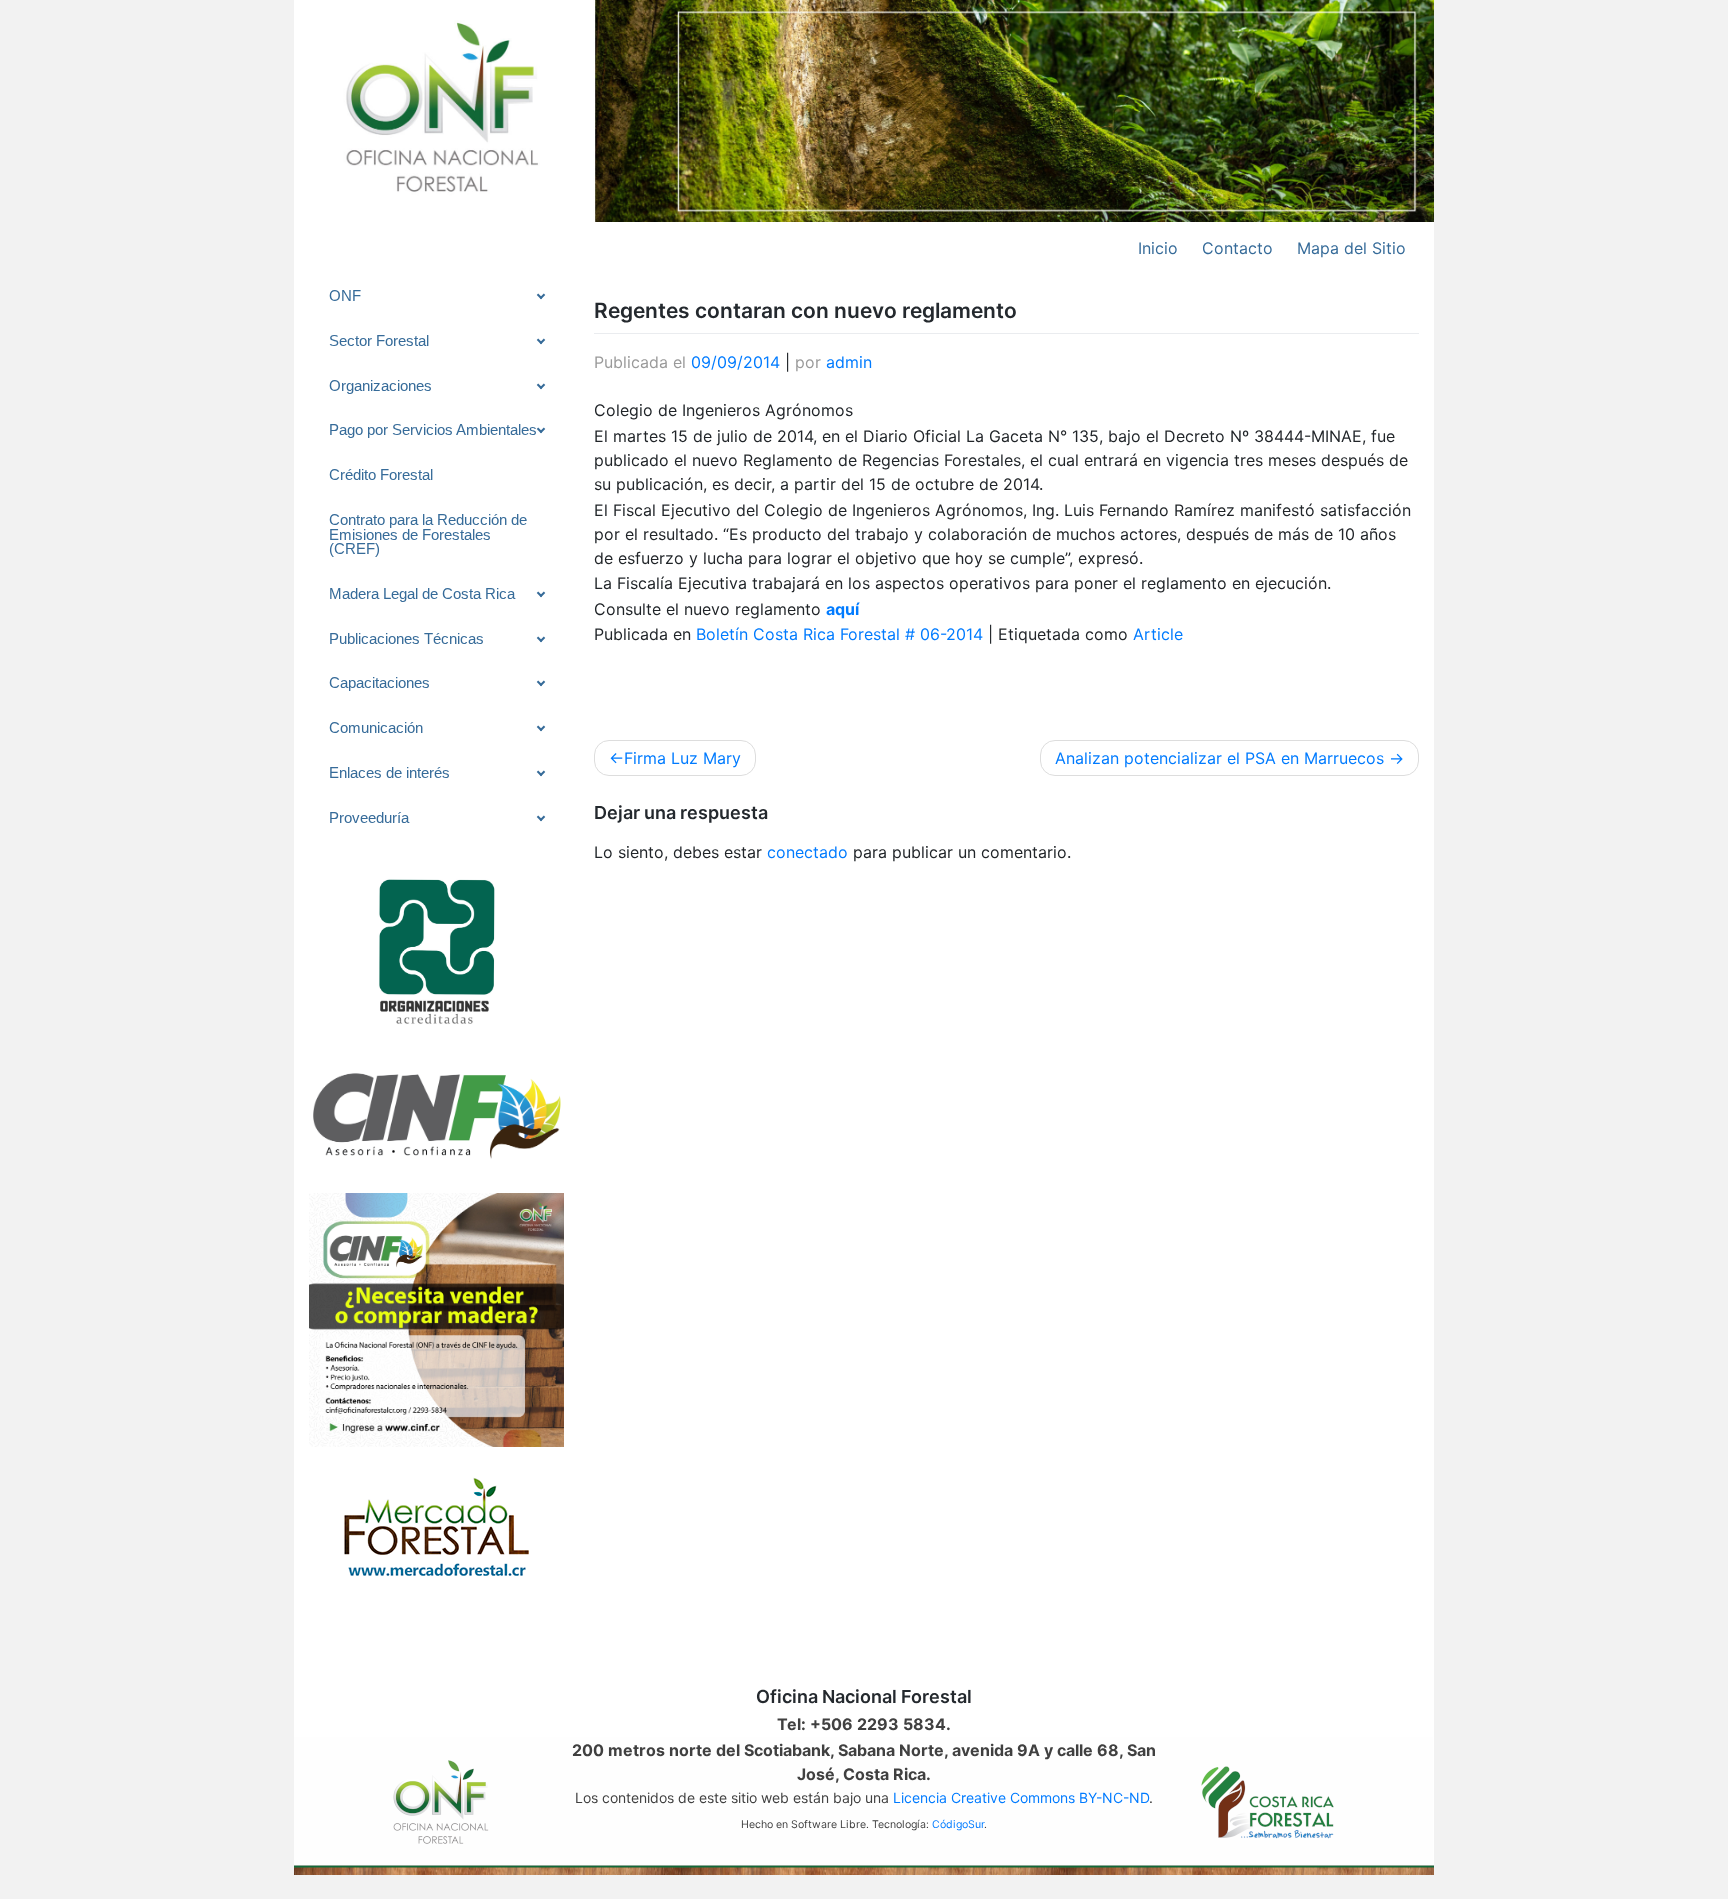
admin (849, 362)
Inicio (1158, 248)
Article (1158, 634)
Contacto (1237, 248)
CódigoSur (958, 1824)
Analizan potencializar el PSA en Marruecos (1219, 758)
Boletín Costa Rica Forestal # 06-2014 (839, 634)
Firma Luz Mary (682, 758)
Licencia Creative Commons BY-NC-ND (1021, 1797)
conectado (807, 852)
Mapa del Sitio (1351, 248)
